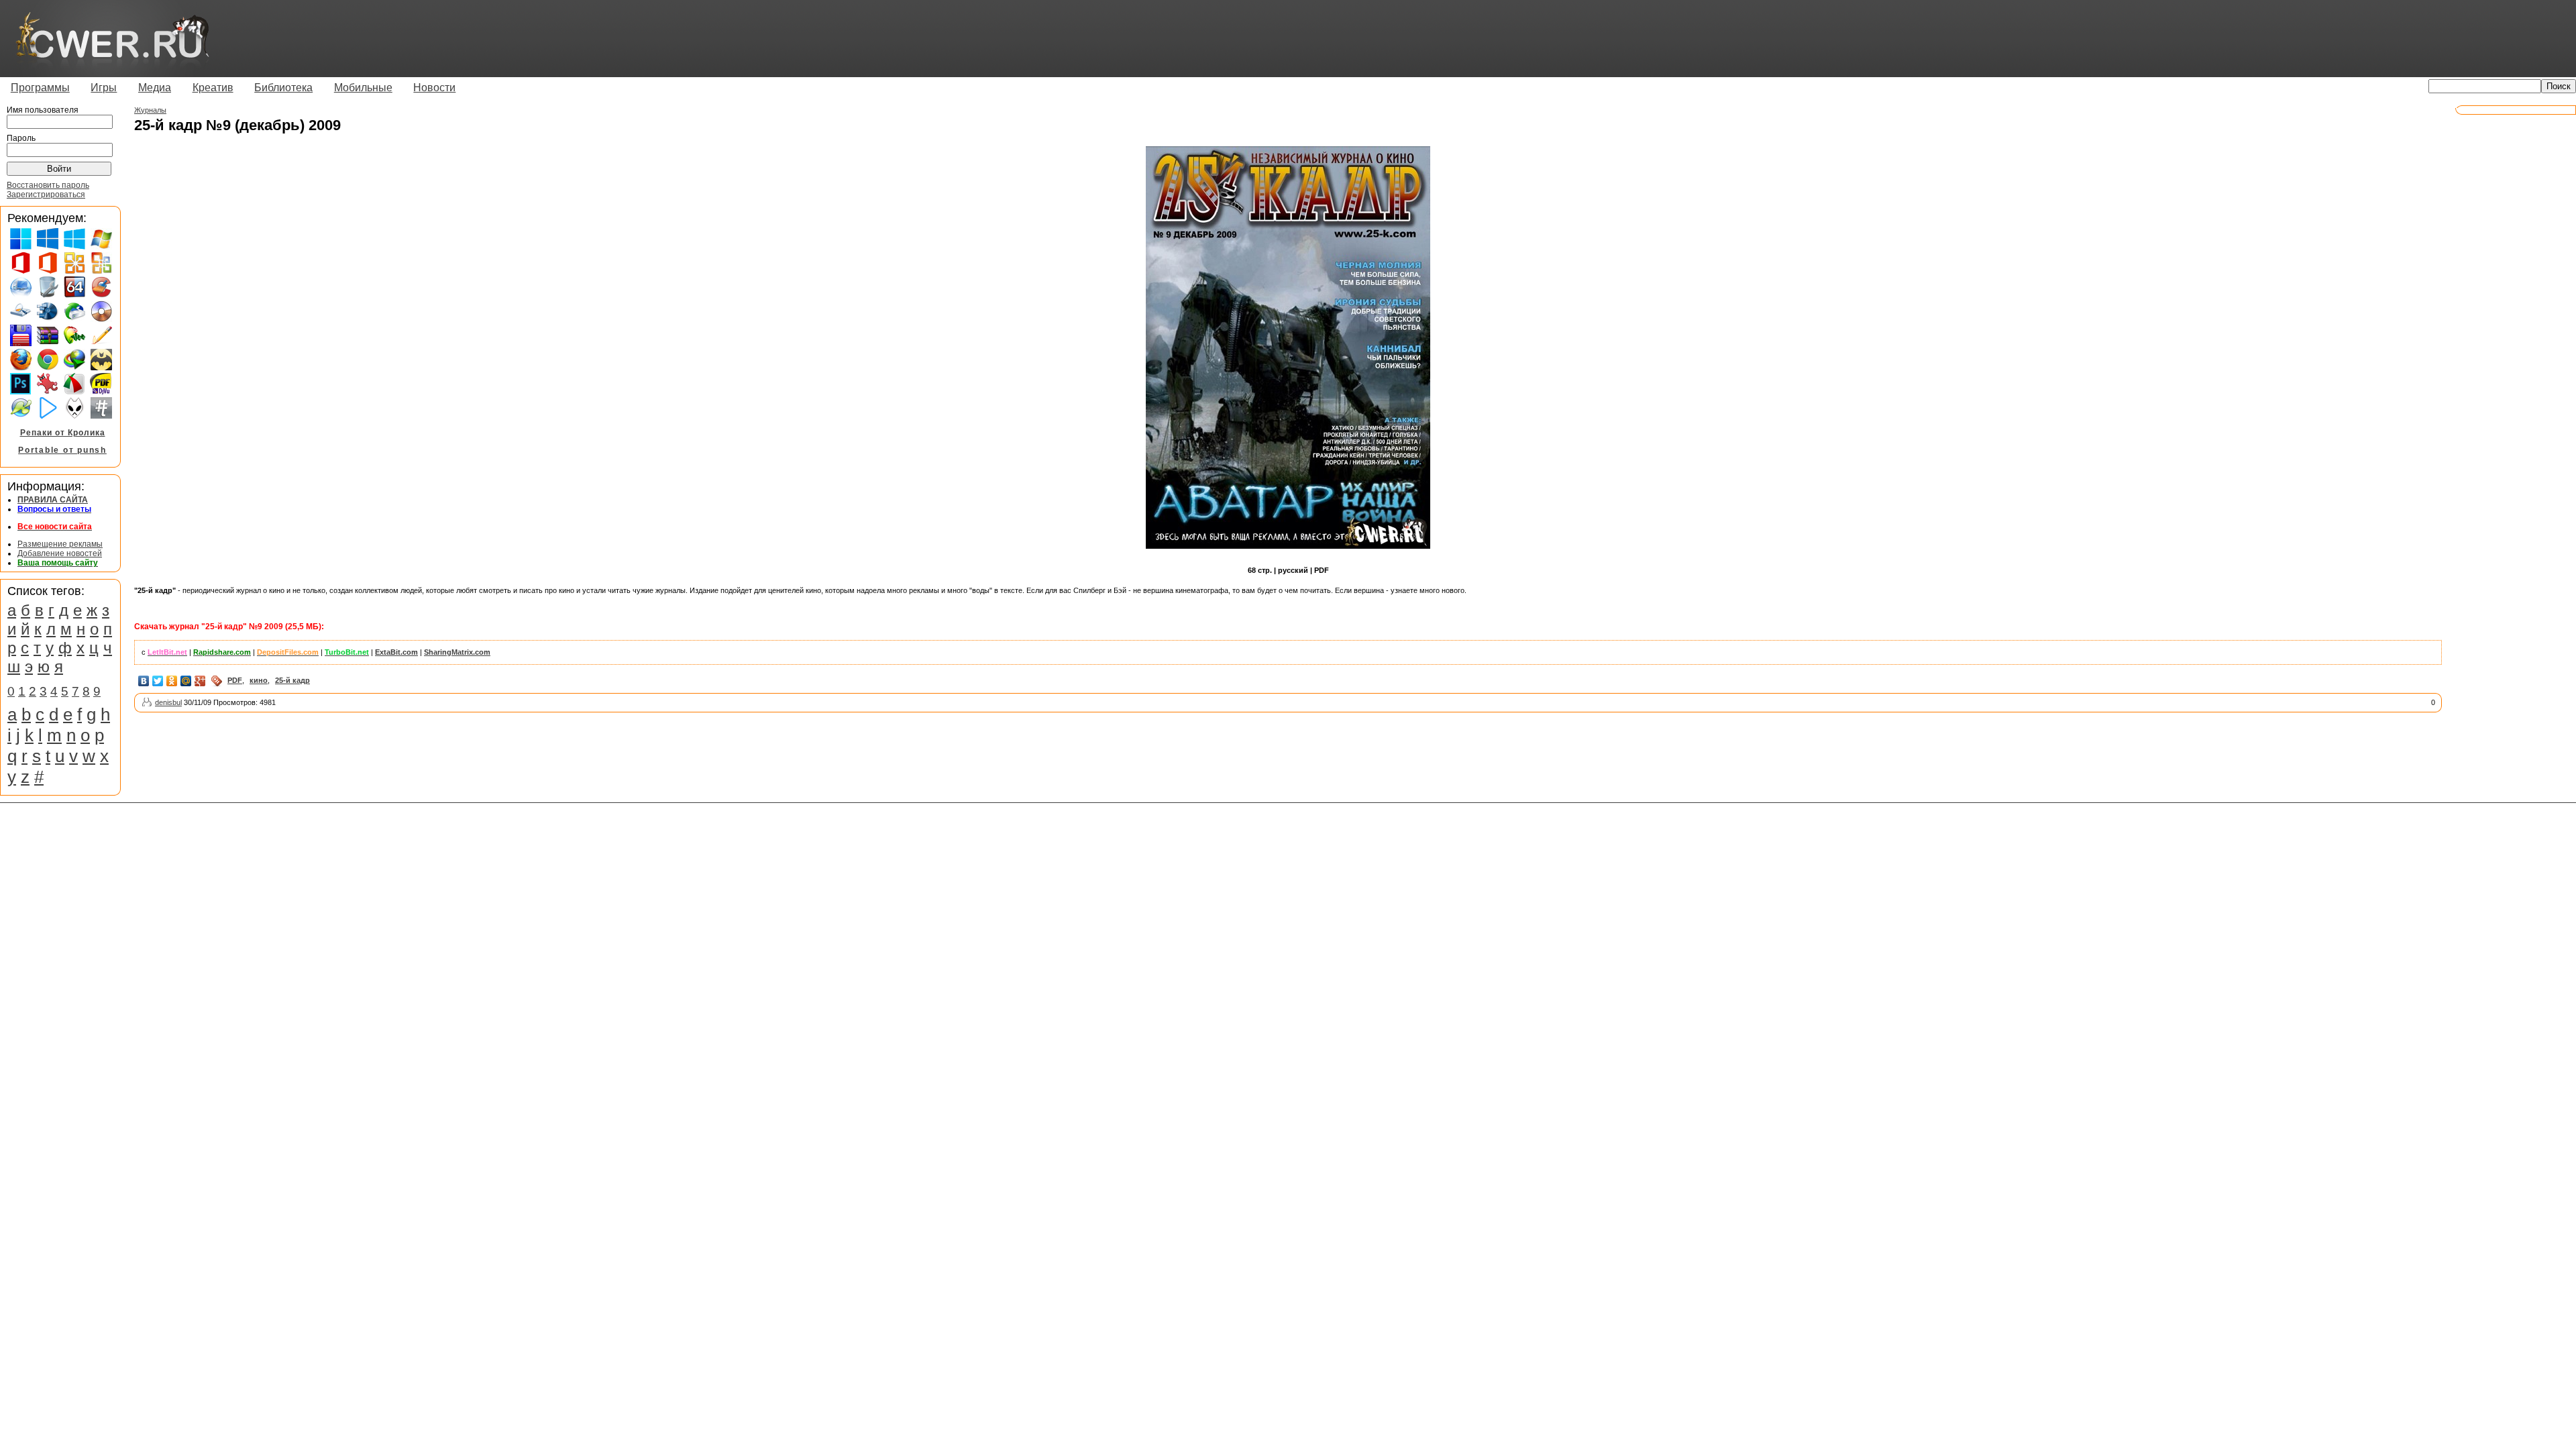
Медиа (155, 88)
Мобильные (363, 88)
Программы (40, 88)
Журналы (150, 110)
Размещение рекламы (60, 544)
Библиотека (283, 88)
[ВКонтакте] (144, 681)
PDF (235, 680)
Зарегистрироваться (46, 195)
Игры (104, 88)
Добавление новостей (60, 553)
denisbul (168, 702)
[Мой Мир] (186, 681)
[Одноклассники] (172, 681)
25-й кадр (292, 680)
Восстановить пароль (48, 185)
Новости (434, 88)
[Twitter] (158, 681)
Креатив (213, 88)
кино (259, 680)
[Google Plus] (200, 681)
